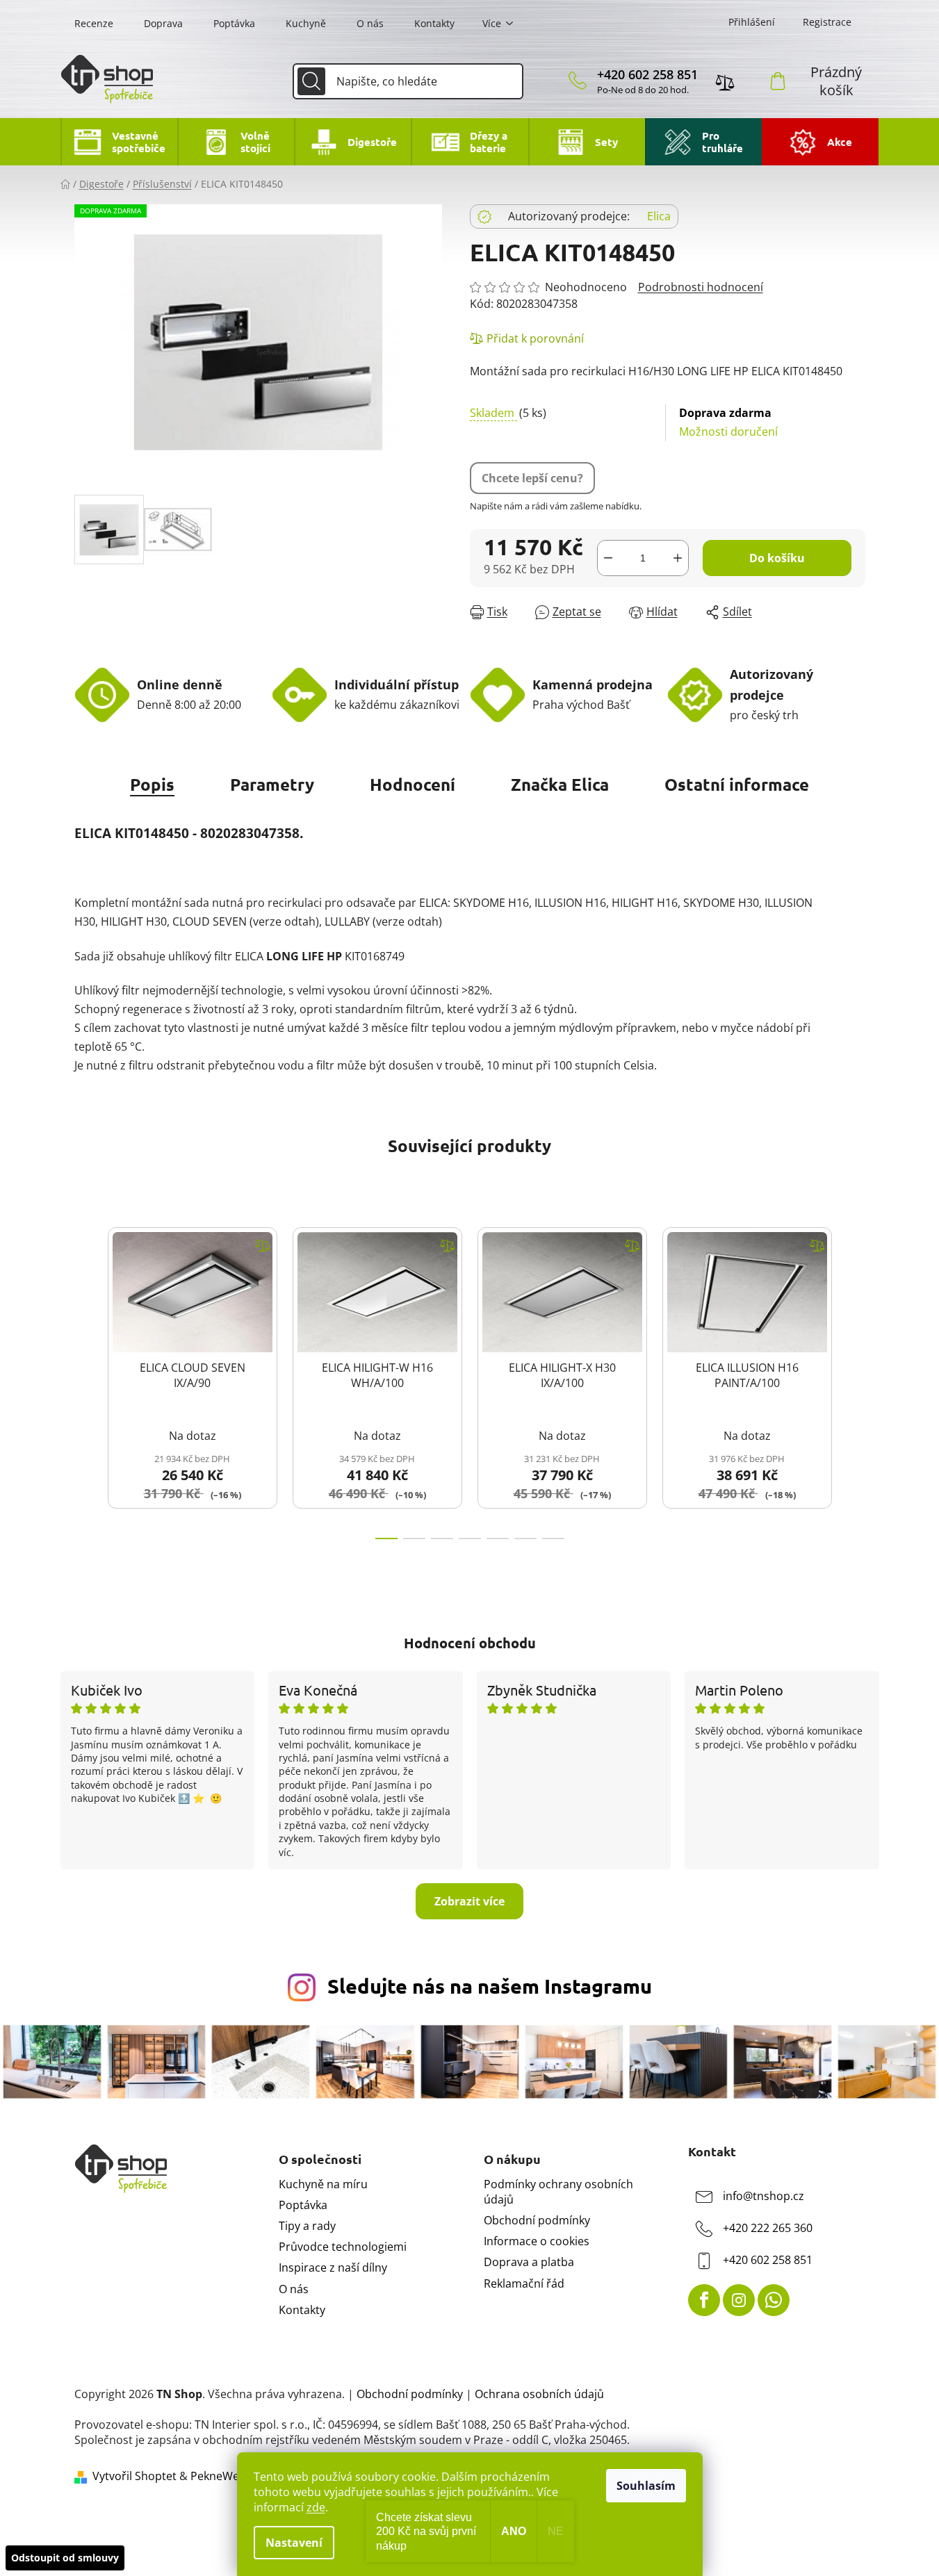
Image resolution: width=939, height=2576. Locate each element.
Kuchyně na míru (323, 2184)
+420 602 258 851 (647, 74)
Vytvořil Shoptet (134, 2476)
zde (316, 2507)
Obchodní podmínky (537, 2220)
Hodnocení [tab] (413, 784)
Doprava (163, 23)
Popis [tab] (152, 784)
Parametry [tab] (272, 784)
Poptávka (234, 23)
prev (85, 1379)
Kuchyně (306, 23)
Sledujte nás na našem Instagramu (490, 1986)
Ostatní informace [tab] (737, 784)
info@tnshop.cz (764, 2196)
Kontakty (434, 23)
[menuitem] (119, 142)
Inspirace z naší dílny (333, 2267)
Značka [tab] (560, 784)
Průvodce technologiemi (343, 2247)
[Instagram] (739, 2300)
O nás (370, 23)
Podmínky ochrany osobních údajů (558, 2192)
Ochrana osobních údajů (539, 2394)
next (854, 1379)
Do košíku (777, 558)
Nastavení (294, 2543)
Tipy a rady (307, 2226)
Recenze (94, 23)
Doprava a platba (529, 2262)
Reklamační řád (524, 2283)
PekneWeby (221, 2476)
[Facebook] (704, 2300)
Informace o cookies (537, 2241)
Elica (659, 216)
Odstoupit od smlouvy (65, 2558)
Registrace (827, 22)
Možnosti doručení (728, 422)
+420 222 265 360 (768, 2228)
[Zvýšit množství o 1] (678, 558)
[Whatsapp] (774, 2300)
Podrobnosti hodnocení (701, 287)
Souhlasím (646, 2486)
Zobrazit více (469, 1901)
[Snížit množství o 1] (608, 558)
